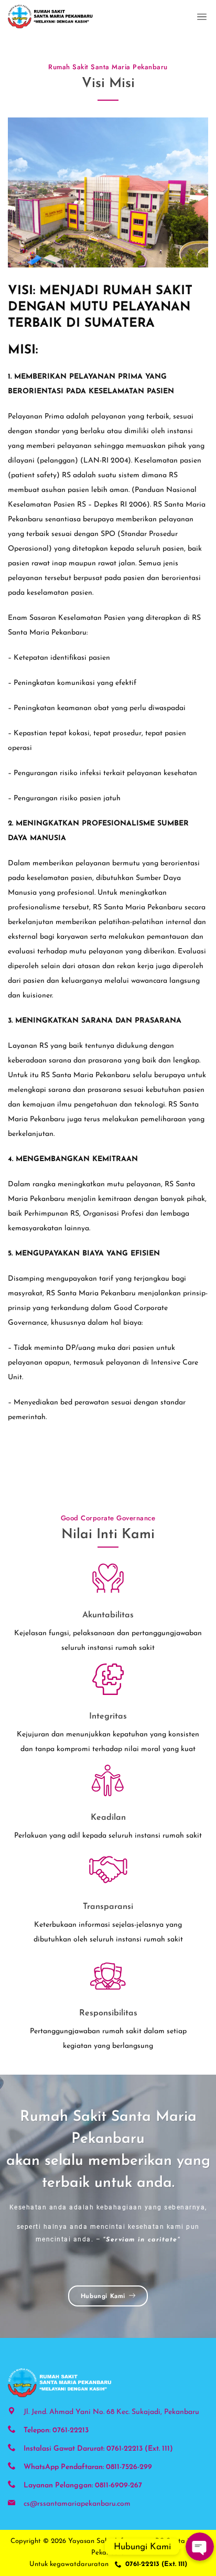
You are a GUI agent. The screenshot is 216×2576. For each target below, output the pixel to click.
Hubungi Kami (103, 2296)
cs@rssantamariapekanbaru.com (77, 2504)
